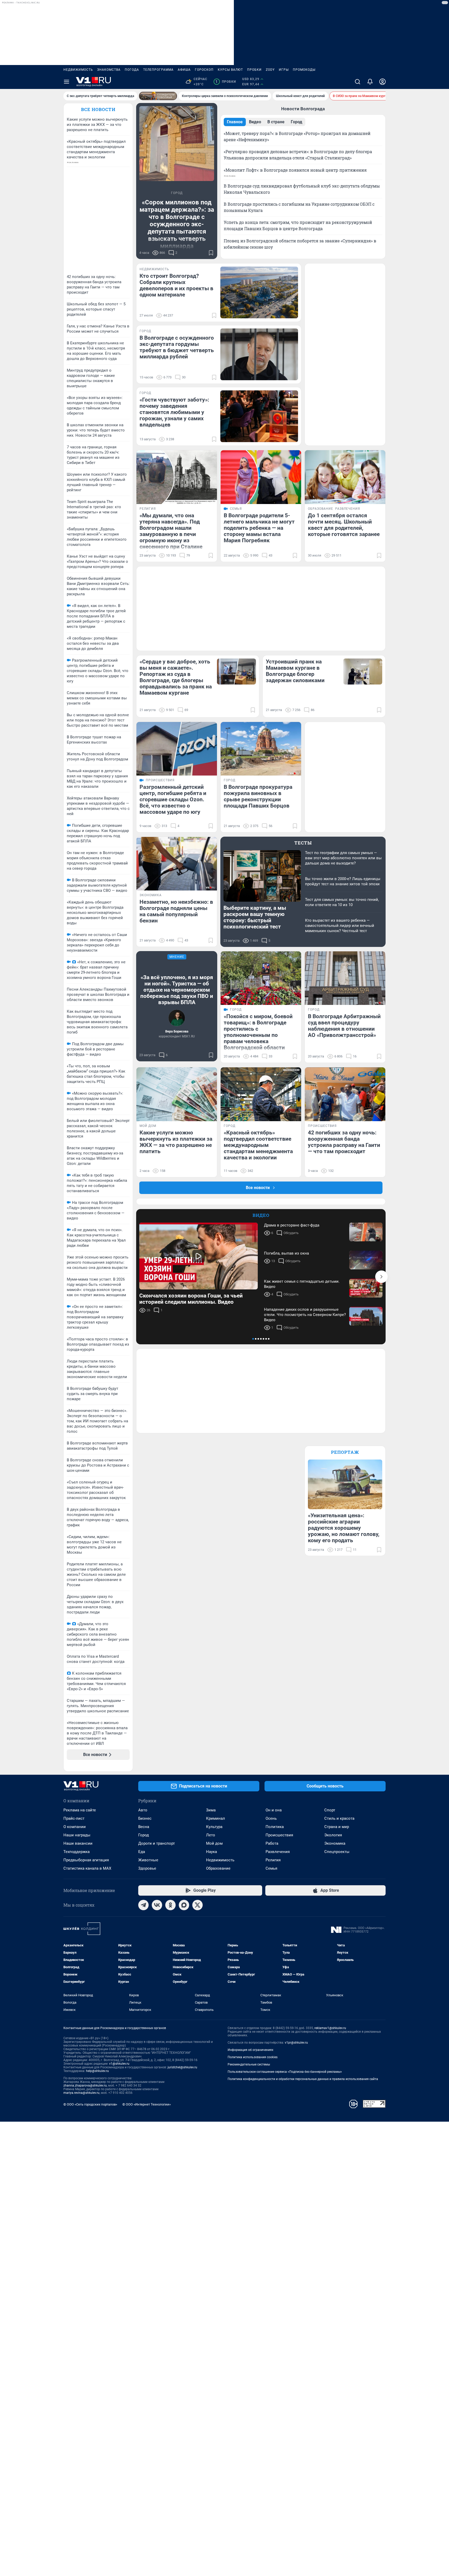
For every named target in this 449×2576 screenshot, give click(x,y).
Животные (148, 1860)
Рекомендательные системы (249, 2064)
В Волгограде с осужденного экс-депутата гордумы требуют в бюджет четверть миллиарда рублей (177, 347)
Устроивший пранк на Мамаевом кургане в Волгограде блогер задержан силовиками (295, 671)
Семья (271, 1868)
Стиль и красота (339, 1818)
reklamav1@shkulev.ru (330, 2028)
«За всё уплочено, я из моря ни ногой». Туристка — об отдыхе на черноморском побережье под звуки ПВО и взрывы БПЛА (177, 990)
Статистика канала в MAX (87, 1868)
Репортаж (345, 1452)
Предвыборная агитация (86, 1860)
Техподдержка (77, 1852)
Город (144, 1835)
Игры (284, 70)
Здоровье (147, 1868)
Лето (211, 1835)
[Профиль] (382, 82)
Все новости (98, 109)
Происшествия (279, 1835)
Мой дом (214, 1843)
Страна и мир (337, 1827)
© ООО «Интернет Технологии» (147, 2104)
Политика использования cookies (253, 2057)
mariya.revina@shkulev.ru (81, 2093)
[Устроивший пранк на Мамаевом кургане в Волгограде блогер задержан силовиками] (363, 672)
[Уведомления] (370, 82)
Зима (211, 1810)
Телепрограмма (158, 70)
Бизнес (145, 1818)
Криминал (216, 1818)
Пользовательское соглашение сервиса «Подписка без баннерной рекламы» (285, 2072)
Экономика (335, 1843)
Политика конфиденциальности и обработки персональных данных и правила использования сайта (303, 2079)
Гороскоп (204, 70)
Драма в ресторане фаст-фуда (292, 1225)
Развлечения (278, 1852)
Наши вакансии (78, 1843)
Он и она (274, 1810)
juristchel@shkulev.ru (182, 2067)
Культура (214, 1827)
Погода (132, 70)
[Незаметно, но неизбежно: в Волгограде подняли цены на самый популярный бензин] (177, 864)
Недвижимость (78, 70)
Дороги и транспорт (157, 1843)
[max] (184, 1905)
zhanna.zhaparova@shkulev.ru (85, 2086)
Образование (218, 1868)
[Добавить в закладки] (211, 253)
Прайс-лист (74, 1818)
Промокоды (304, 70)
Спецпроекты (337, 1852)
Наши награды (77, 1835)
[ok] (170, 1905)
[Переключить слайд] (381, 1277)
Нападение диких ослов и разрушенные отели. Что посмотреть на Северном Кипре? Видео (305, 1315)
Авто (143, 1810)
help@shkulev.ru (97, 2071)
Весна (144, 1827)
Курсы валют (230, 70)
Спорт (330, 1810)
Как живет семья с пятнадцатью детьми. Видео (302, 1284)
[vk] (157, 1905)
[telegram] (143, 1905)
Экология (333, 1835)
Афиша (184, 70)
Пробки (254, 70)
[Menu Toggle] (67, 82)
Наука (212, 1852)
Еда (142, 1852)
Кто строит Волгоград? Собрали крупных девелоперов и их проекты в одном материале (176, 285)
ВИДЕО (261, 1215)
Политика (275, 1827)
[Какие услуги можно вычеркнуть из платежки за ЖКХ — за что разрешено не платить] (177, 1094)
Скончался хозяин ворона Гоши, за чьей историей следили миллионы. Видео (191, 1299)
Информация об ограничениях (250, 2050)
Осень (271, 1818)
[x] (197, 1905)
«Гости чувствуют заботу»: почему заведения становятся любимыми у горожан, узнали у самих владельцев (174, 412)
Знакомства (109, 70)
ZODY (270, 70)
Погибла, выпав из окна (286, 1253)
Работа (272, 1843)
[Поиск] (358, 82)
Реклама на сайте (80, 1810)
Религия (273, 1860)
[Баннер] (158, 96)
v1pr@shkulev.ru (296, 2043)
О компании (75, 1827)
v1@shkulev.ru (119, 2064)
